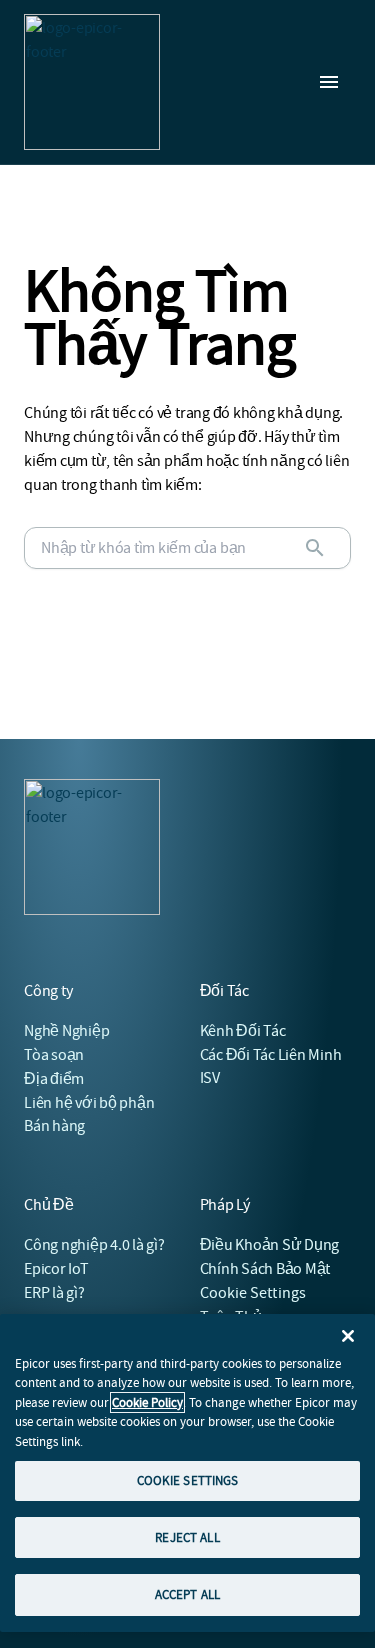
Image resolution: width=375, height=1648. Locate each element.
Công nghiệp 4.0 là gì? (94, 1245)
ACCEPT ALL (187, 1594)
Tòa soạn (54, 1055)
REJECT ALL (187, 1537)
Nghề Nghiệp (66, 1031)
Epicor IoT (56, 1269)
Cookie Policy (147, 1402)
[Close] (348, 1336)
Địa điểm (54, 1079)
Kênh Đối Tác (243, 1031)
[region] (187, 1473)
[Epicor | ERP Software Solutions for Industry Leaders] (92, 82)
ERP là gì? (54, 1293)
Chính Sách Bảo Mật (265, 1269)
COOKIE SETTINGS (188, 1480)
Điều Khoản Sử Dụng (270, 1245)
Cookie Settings (253, 1293)
